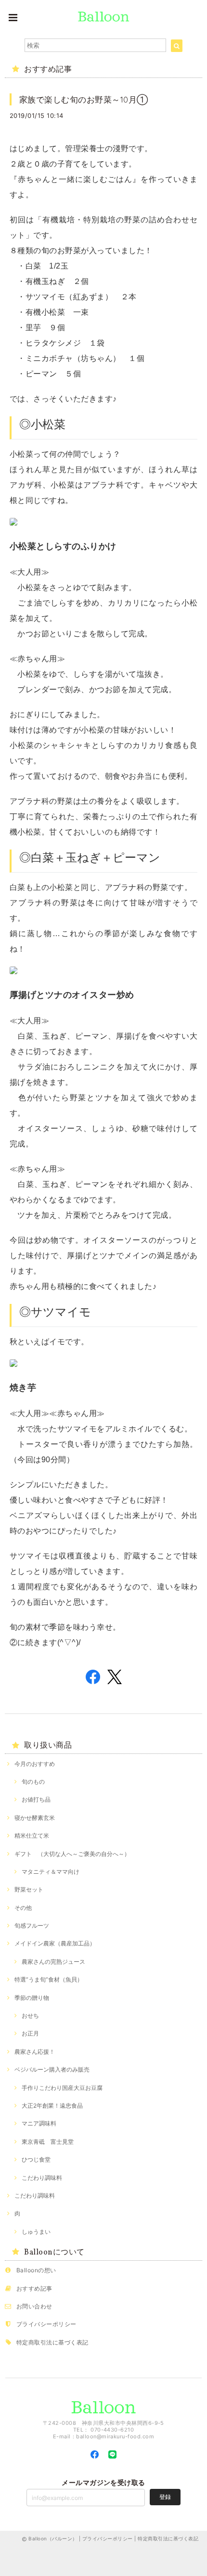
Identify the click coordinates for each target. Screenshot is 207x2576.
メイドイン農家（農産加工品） (55, 1943)
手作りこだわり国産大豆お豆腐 (62, 2088)
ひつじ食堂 (36, 2159)
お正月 (30, 2033)
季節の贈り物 (32, 1998)
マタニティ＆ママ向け (51, 1872)
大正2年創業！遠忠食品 (52, 2106)
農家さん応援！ (35, 2052)
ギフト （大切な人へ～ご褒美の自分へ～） (72, 1854)
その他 (23, 1908)
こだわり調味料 (42, 2178)
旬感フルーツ (32, 1926)
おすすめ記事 (34, 2288)
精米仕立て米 (32, 1835)
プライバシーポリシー (46, 2324)
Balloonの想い (36, 2270)
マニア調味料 (39, 2123)
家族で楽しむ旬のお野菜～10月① (84, 99)
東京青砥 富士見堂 (48, 2142)
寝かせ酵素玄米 (35, 1818)
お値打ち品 (36, 1799)
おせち (30, 2016)
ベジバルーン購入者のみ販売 (52, 2069)
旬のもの (33, 1782)
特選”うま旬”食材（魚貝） (49, 1979)
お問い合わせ (34, 2306)
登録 (165, 2497)
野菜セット (29, 1889)
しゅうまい (36, 2232)
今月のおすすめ (35, 1764)
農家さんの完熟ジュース (53, 1962)
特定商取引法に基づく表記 (52, 2342)
